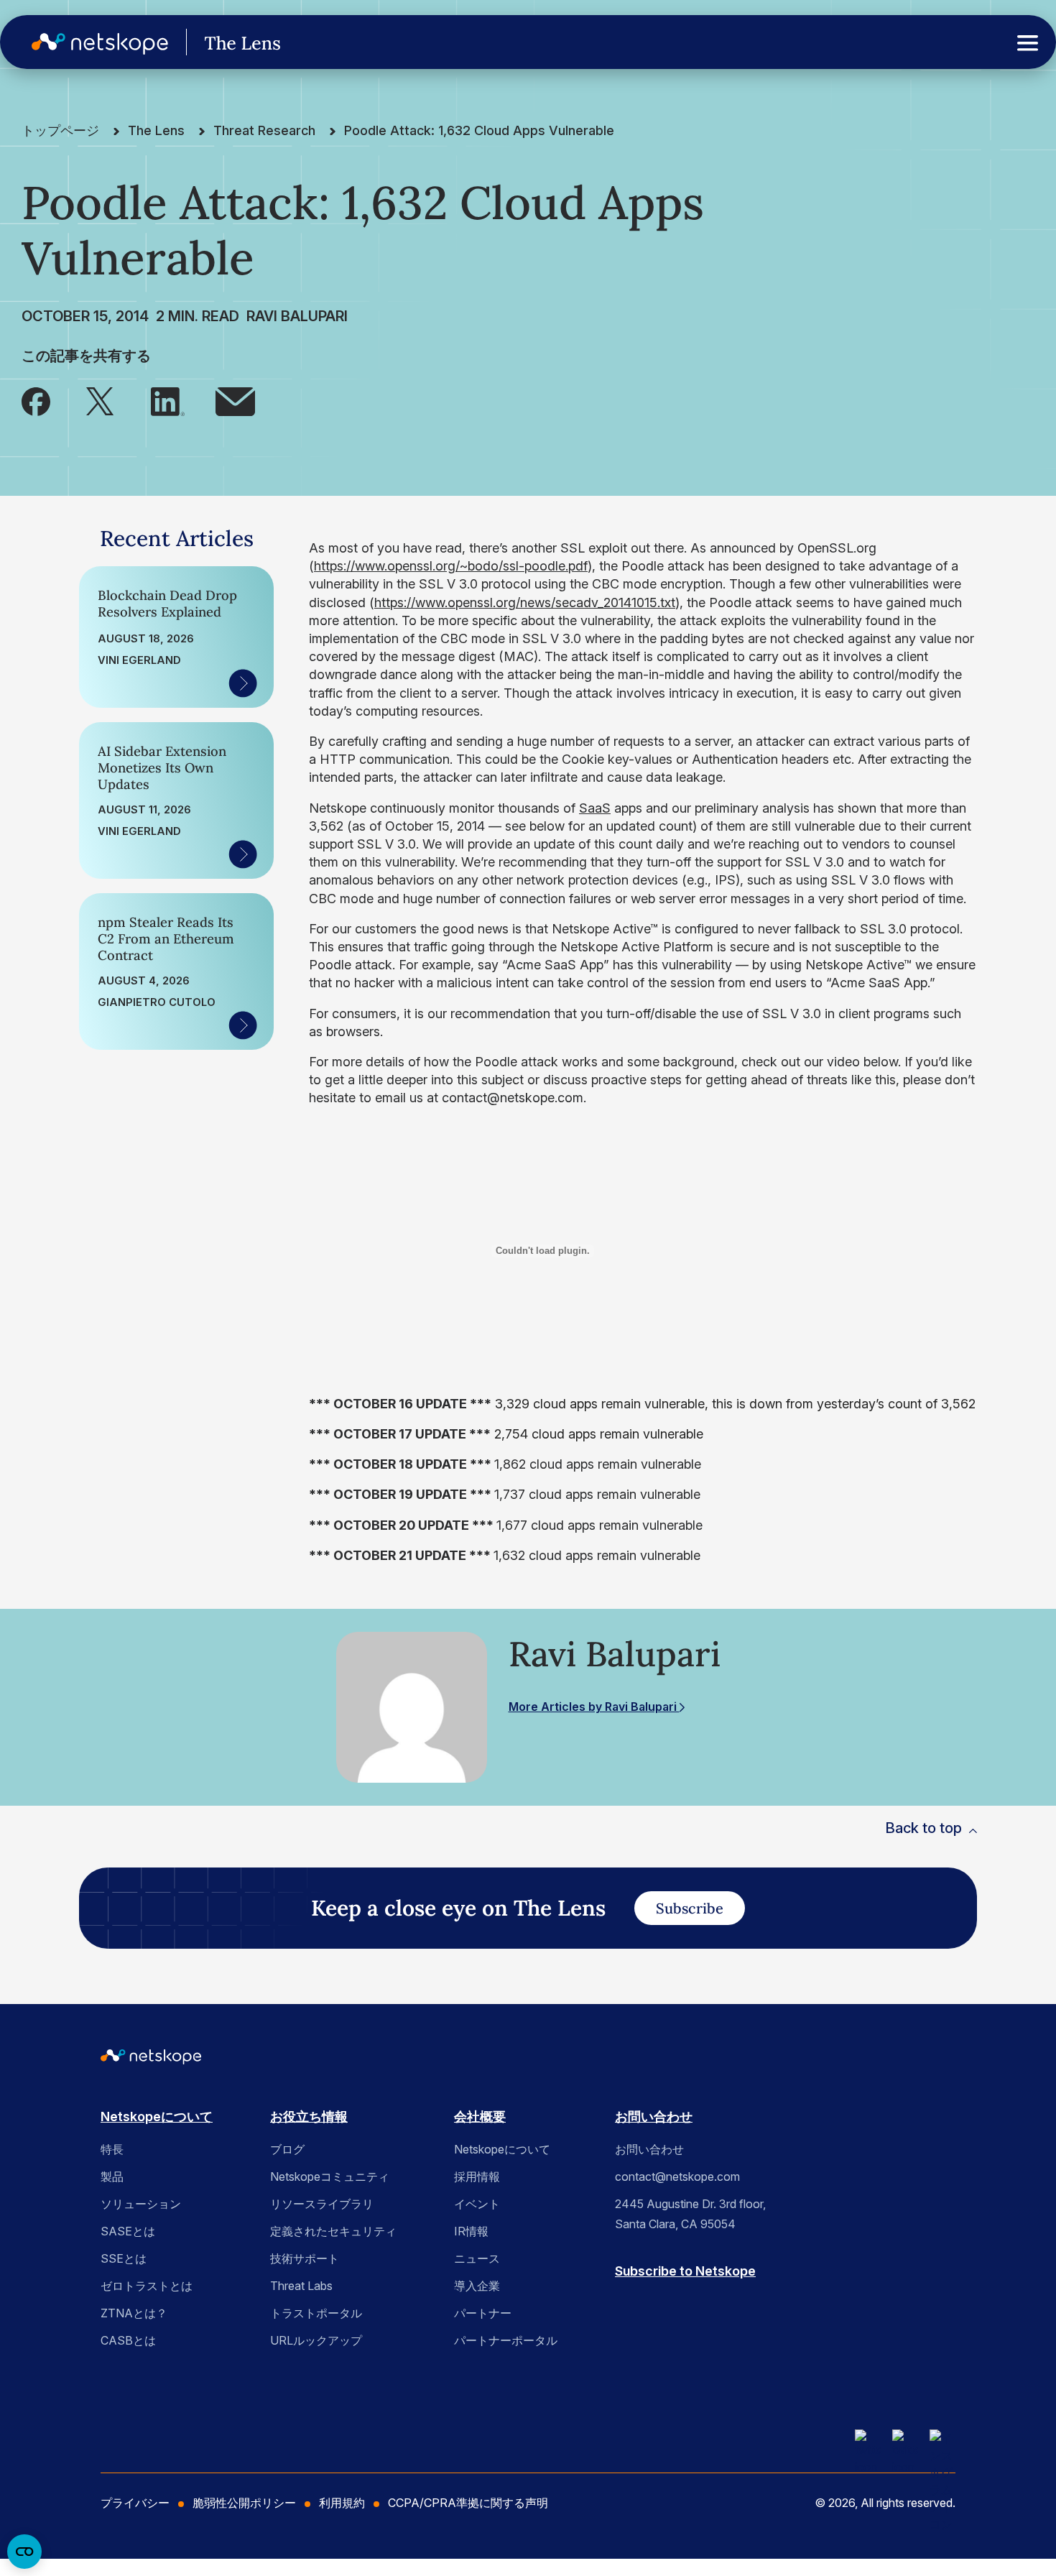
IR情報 (471, 2231)
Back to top (923, 1828)
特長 (112, 2149)
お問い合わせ (654, 2116)
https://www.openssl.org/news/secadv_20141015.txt (525, 603)
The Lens (156, 130)
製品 (112, 2176)
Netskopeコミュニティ (330, 2176)
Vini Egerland (139, 660)
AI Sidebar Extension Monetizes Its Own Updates (162, 768)
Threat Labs (301, 2286)
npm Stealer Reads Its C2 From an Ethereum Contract (166, 939)
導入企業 (477, 2286)
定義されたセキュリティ (333, 2231)
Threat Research (264, 130)
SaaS (595, 808)
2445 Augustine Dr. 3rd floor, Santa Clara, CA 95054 (690, 2214)
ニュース (477, 2258)
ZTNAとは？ (134, 2313)
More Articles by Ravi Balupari (594, 1707)
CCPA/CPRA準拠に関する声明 (468, 2503)
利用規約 (342, 2503)
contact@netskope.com (677, 2176)
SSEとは (124, 2258)
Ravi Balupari (297, 316)
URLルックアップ (316, 2340)
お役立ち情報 (309, 2116)
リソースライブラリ (322, 2204)
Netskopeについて (157, 2116)
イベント (477, 2204)
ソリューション (141, 2204)
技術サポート (305, 2258)
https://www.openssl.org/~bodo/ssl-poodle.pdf (451, 566)
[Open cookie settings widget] (24, 2552)
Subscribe (690, 1908)
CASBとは (128, 2340)
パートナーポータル (506, 2340)
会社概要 (480, 2116)
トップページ (60, 130)
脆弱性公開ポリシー (244, 2503)
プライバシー (135, 2503)
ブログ (287, 2149)
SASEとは (128, 2231)
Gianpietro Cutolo (157, 1002)
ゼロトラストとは (147, 2286)
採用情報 (477, 2176)
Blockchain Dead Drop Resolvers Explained (167, 604)
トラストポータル (316, 2313)
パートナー (483, 2313)
